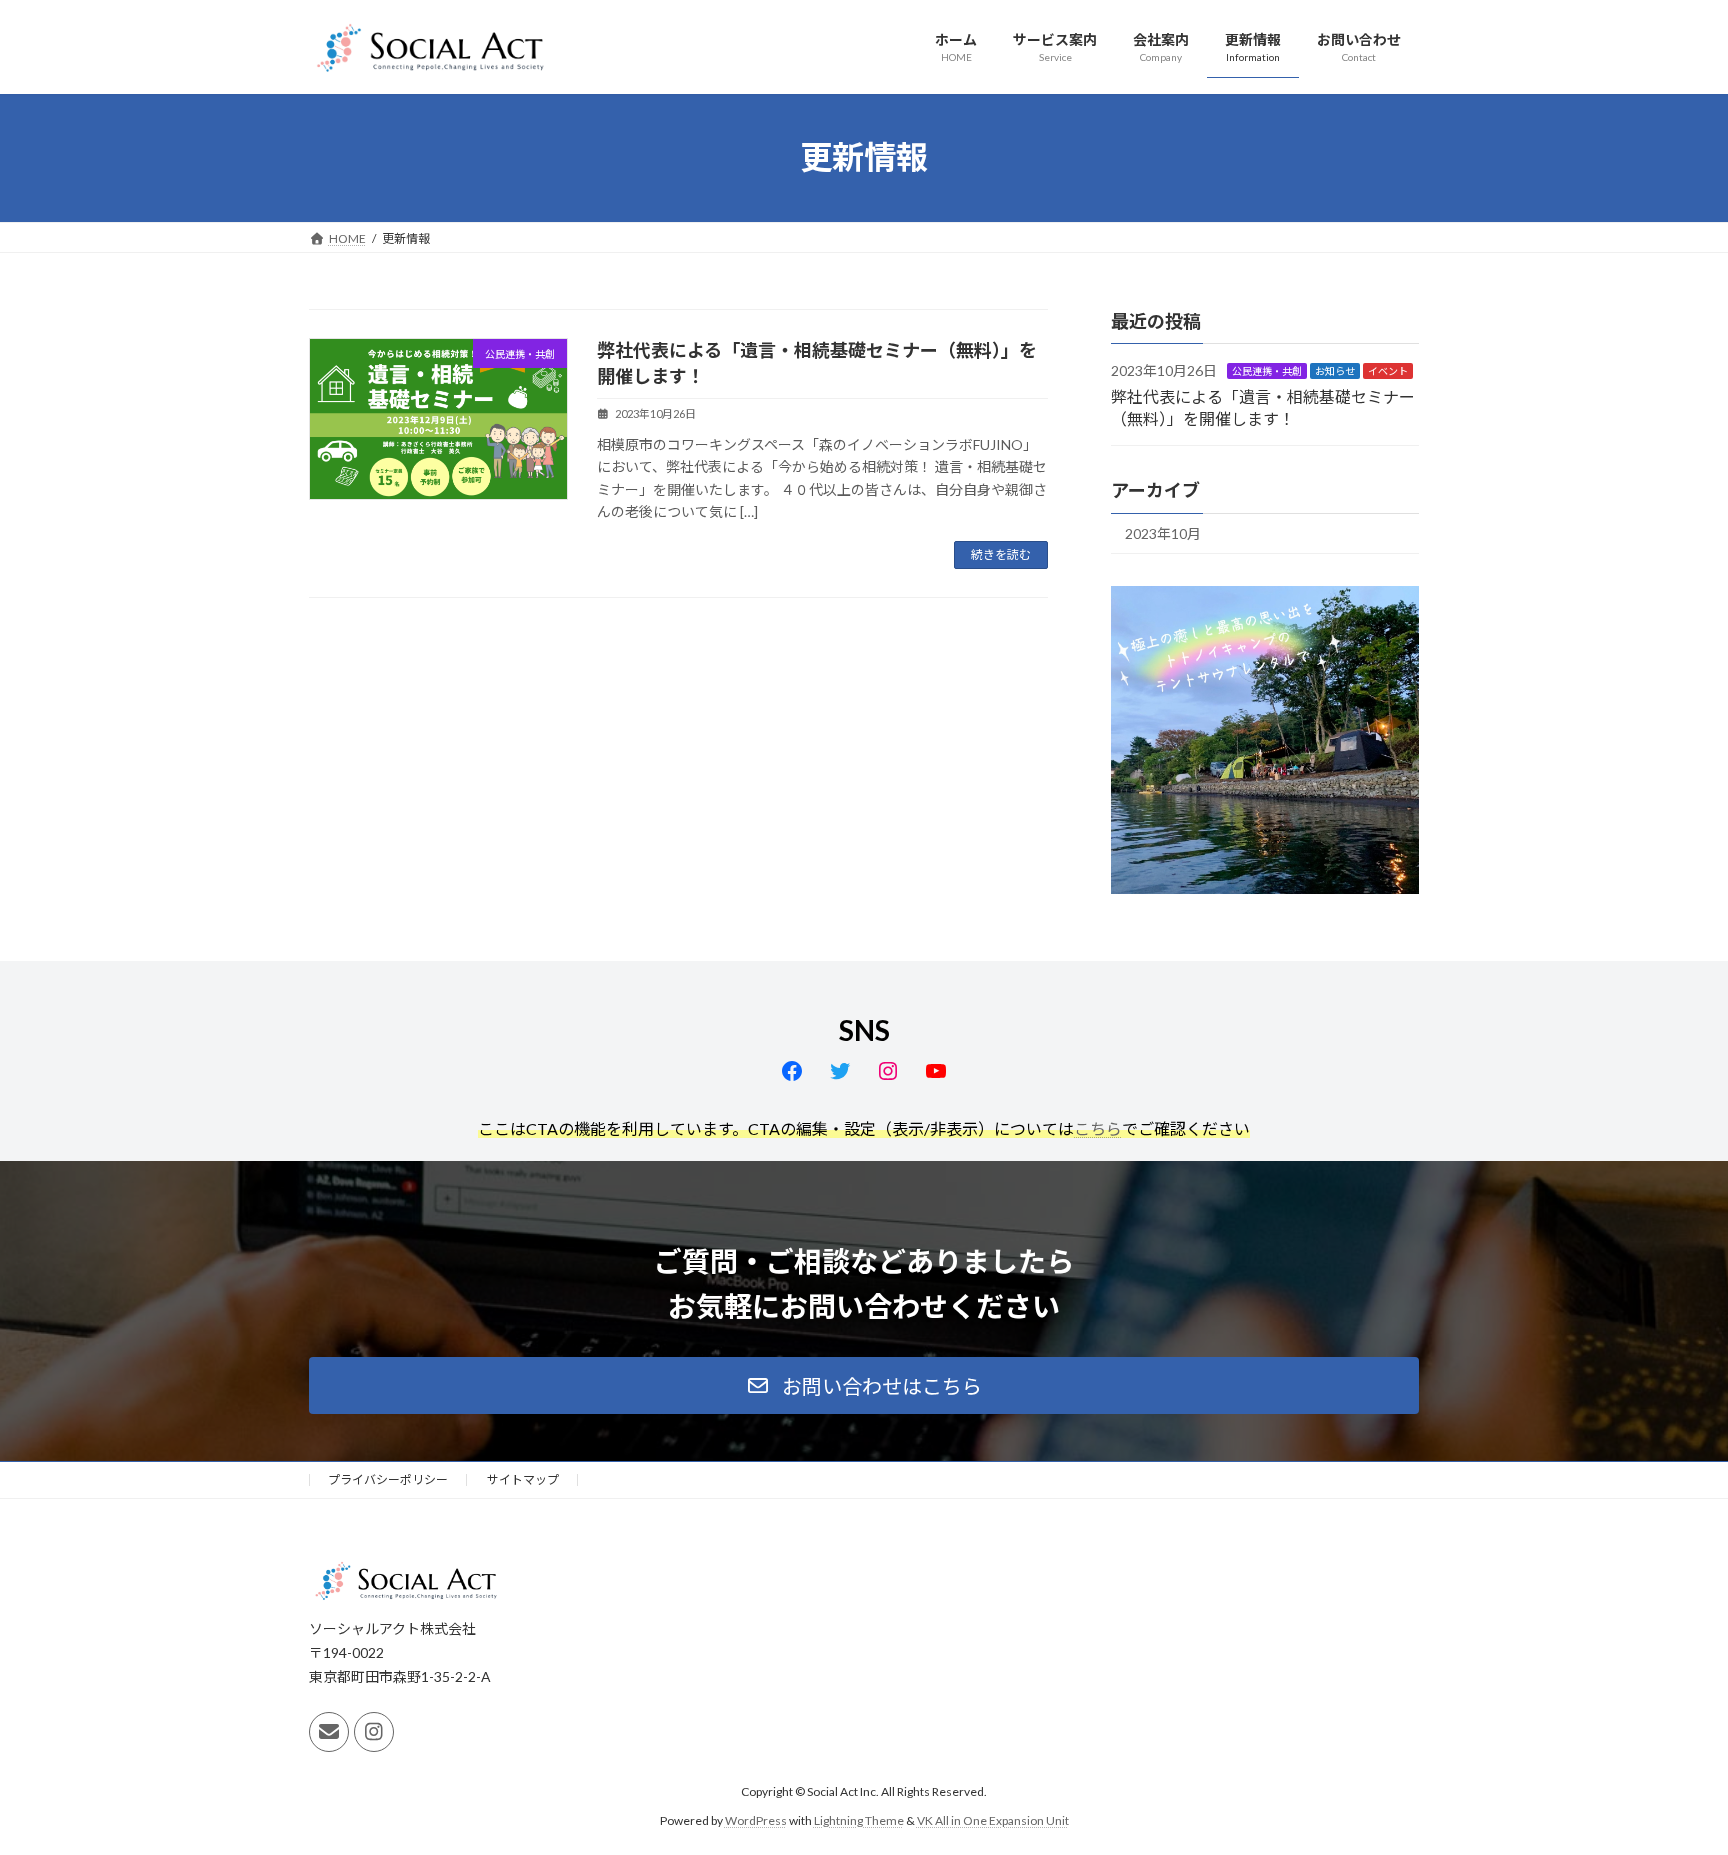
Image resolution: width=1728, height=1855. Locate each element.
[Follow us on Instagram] (374, 1732)
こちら (1098, 1128)
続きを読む (1001, 554)
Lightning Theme (859, 1819)
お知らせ (1335, 371)
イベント (1388, 371)
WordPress (756, 1819)
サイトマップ (523, 1479)
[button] (864, 1385)
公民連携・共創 (1267, 371)
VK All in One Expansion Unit (993, 1819)
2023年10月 (1163, 533)
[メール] (329, 1732)
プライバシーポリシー (388, 1479)
